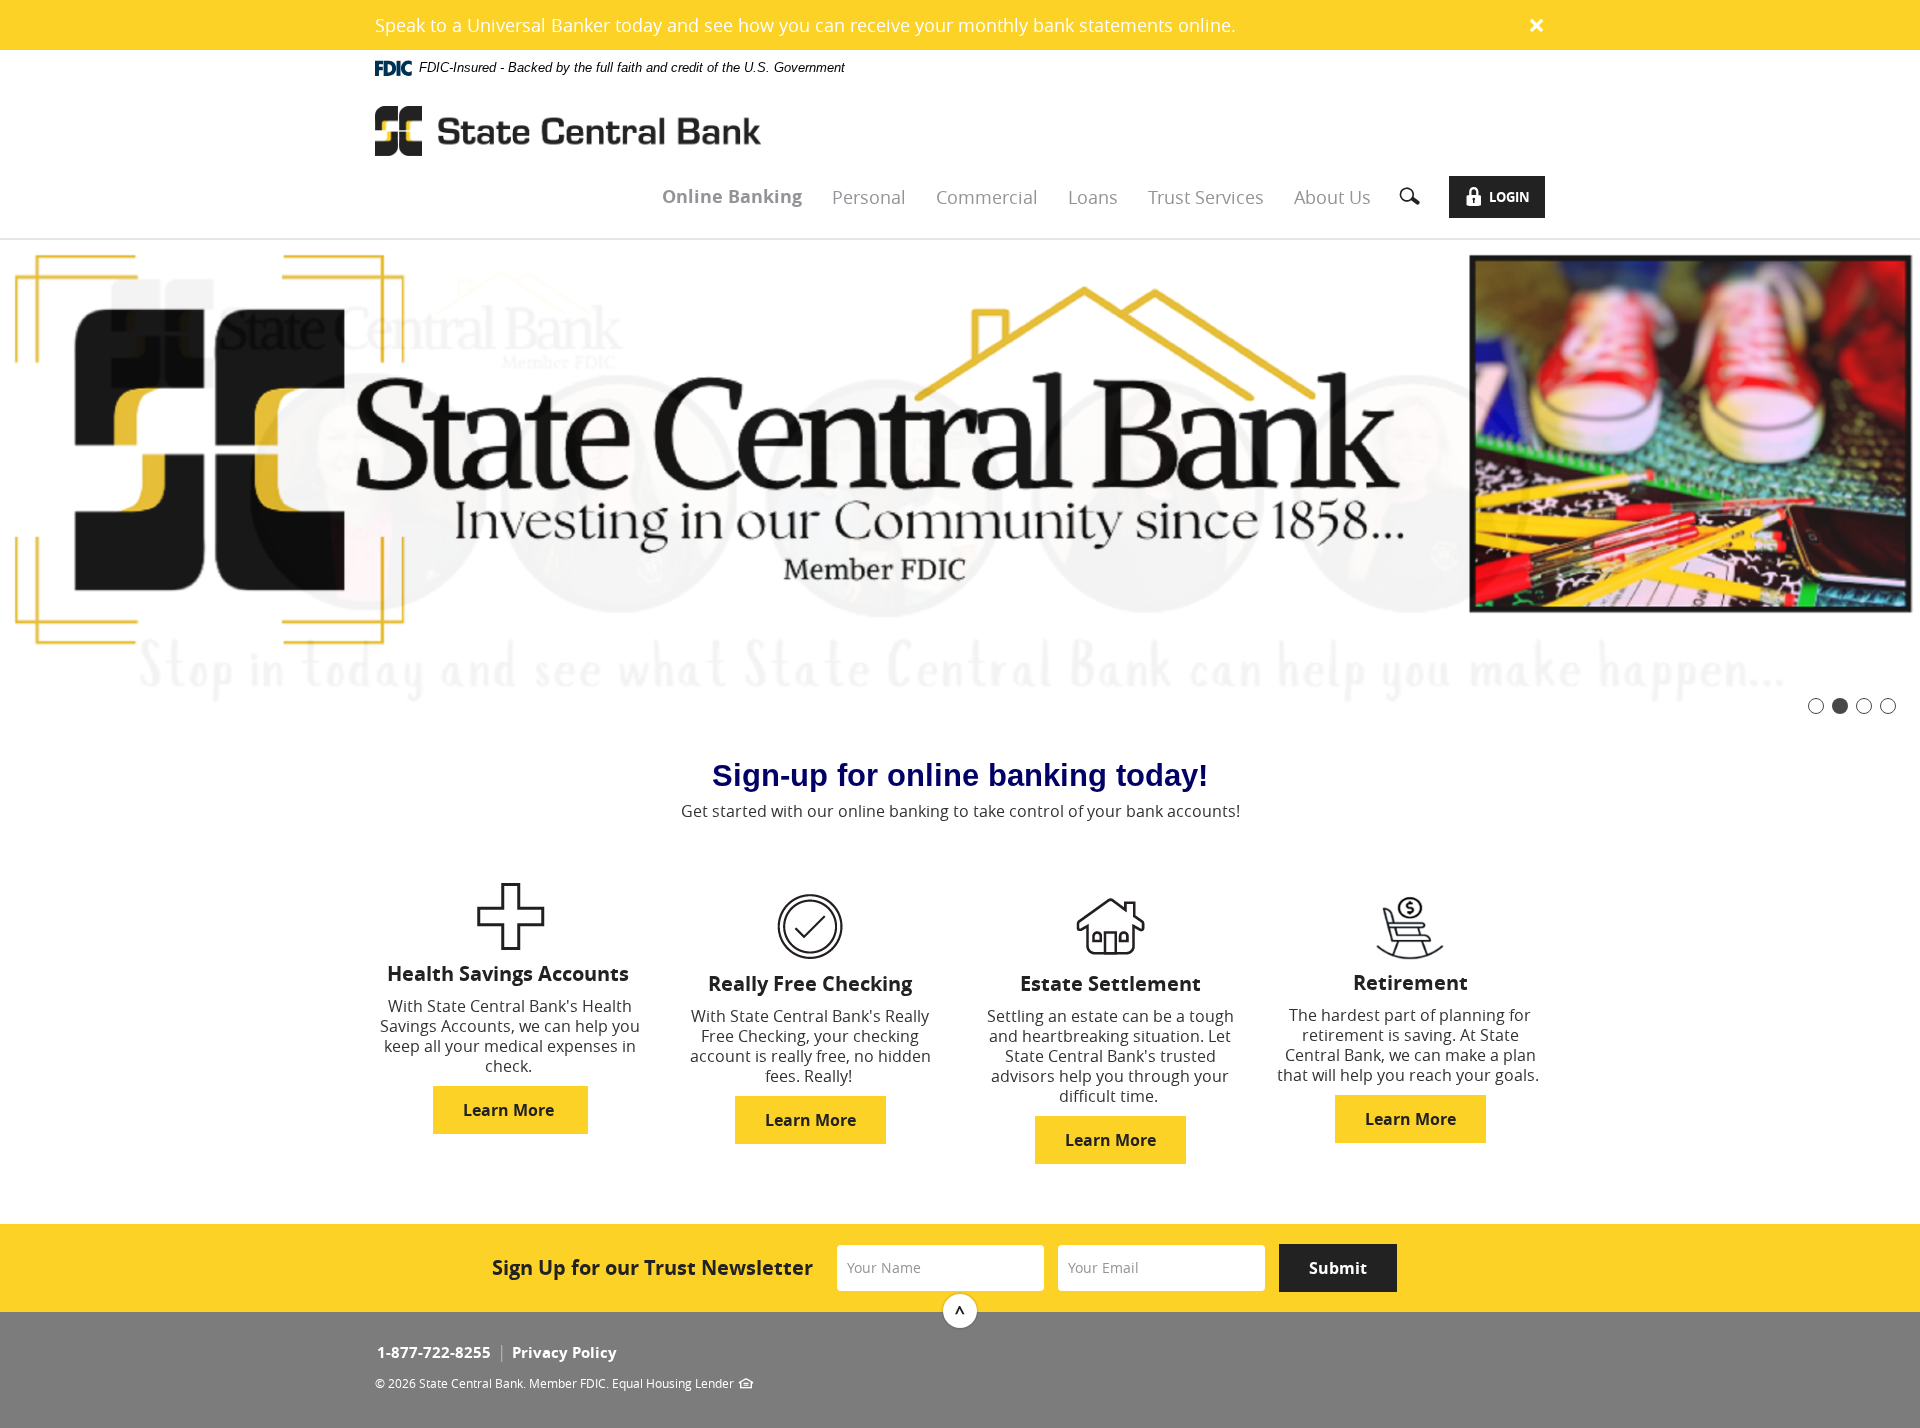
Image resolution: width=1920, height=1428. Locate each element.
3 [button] (1864, 706)
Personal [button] (869, 197)
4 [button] (1888, 706)
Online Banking (732, 196)
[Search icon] (1417, 197)
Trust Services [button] (1206, 197)
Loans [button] (1093, 197)
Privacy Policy (564, 1352)
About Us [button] (1332, 197)
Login (1506, 200)
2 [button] (1840, 706)
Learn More (510, 1110)
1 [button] (1816, 706)
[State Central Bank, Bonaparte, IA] (568, 131)
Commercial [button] (987, 197)
